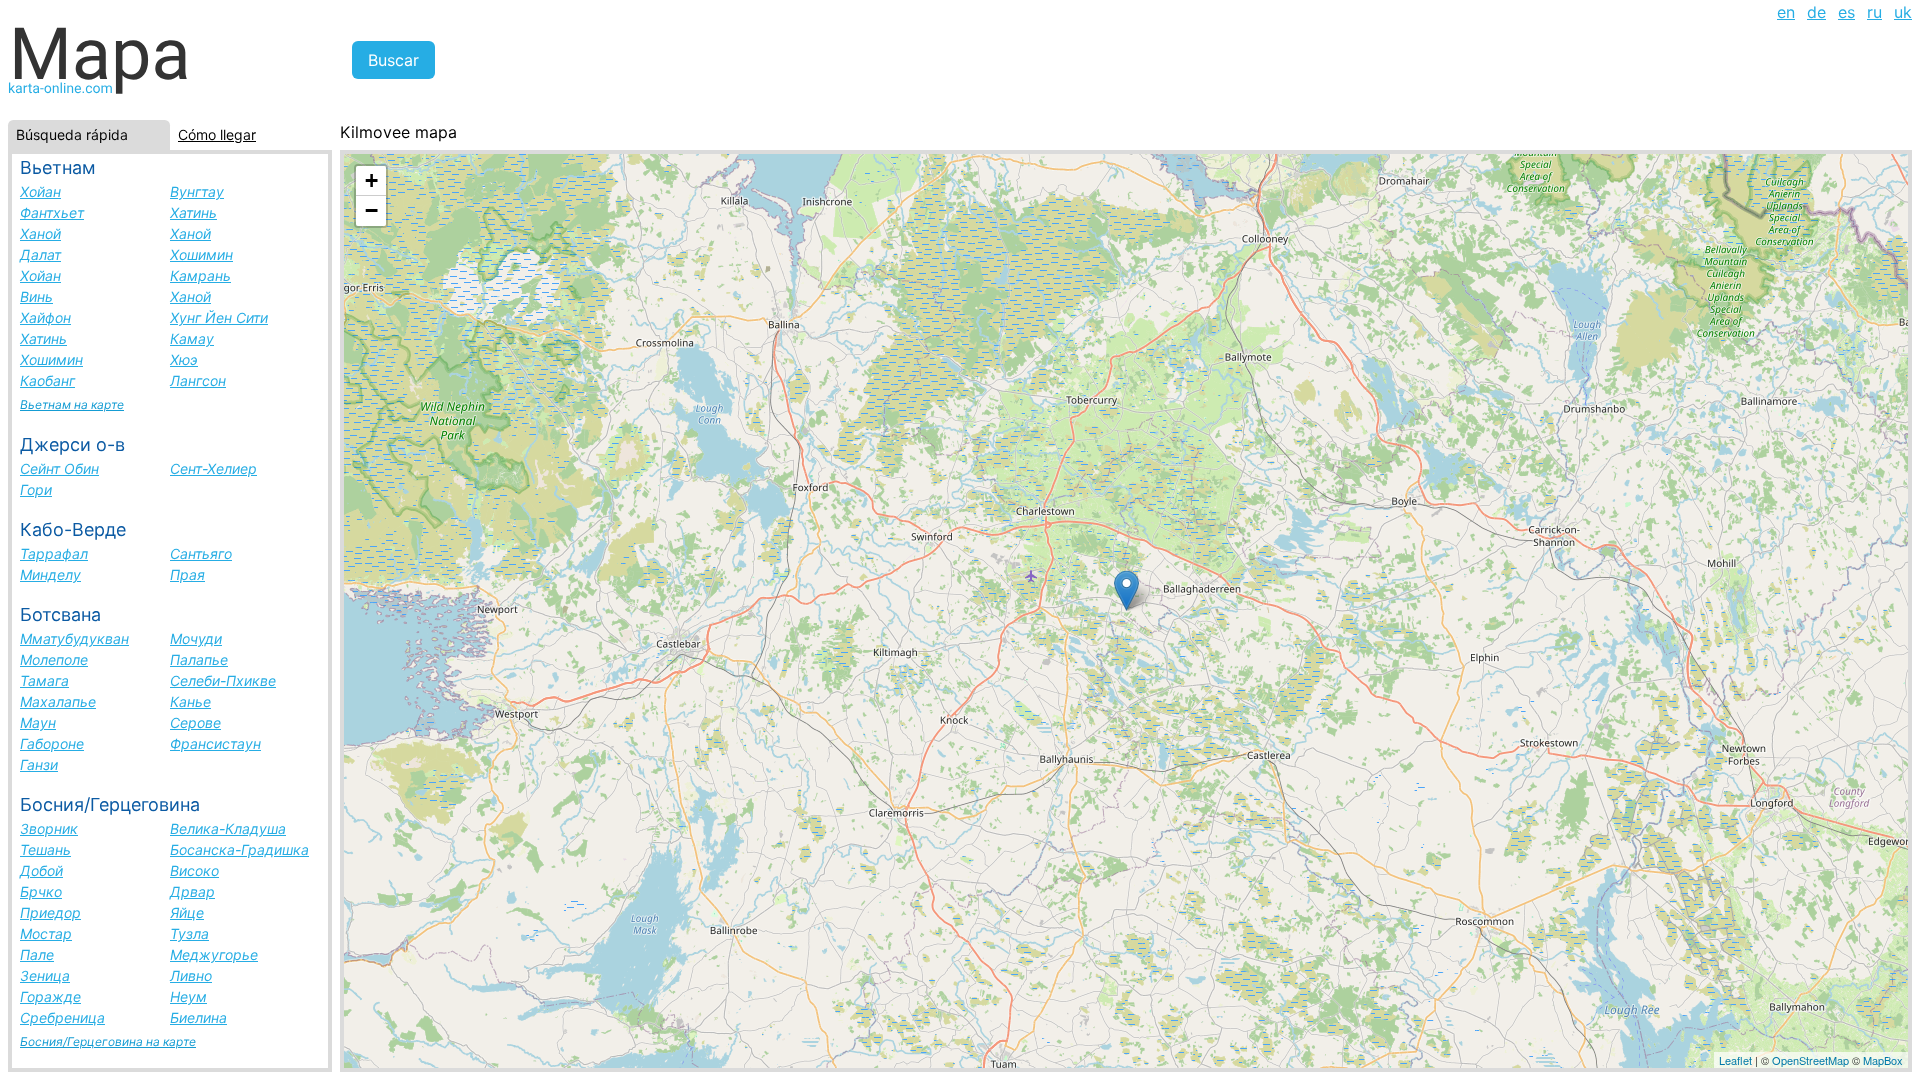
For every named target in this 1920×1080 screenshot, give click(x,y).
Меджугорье (214, 954)
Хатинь (193, 212)
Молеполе (54, 659)
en (1786, 12)
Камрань (200, 275)
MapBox (1883, 1060)
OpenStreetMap (1810, 1060)
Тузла (189, 933)
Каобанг (47, 380)
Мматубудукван (74, 638)
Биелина (198, 1017)
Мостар (46, 933)
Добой (41, 870)
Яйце (187, 912)
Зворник (49, 828)
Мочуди (196, 638)
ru (1874, 12)
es (1846, 12)
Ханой (40, 233)
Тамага (44, 680)
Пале (37, 954)
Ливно (191, 975)
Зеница (45, 975)
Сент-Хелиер (213, 468)
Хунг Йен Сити (219, 317)
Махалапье (58, 701)
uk (1903, 12)
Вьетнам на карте (72, 404)
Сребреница (62, 1017)
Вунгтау (197, 191)
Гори (36, 489)
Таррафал (54, 553)
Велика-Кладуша (228, 828)
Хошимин (201, 254)
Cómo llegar (217, 134)
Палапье (199, 659)
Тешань (45, 849)
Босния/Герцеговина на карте (108, 1041)
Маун (38, 722)
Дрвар (192, 891)
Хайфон (45, 317)
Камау (192, 338)
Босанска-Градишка (239, 849)
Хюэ (184, 359)
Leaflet (1735, 1060)
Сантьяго (201, 553)
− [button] (371, 210)
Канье (190, 701)
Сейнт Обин (59, 468)
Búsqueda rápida (72, 134)
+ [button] (371, 180)
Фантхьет (52, 212)
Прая (187, 574)
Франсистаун (215, 743)
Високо (194, 870)
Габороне (52, 743)
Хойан (40, 191)
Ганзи (39, 764)
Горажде (50, 996)
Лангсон (198, 380)
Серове (195, 722)
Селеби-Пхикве (223, 680)
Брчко (41, 891)
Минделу (50, 574)
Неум (188, 996)
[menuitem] (1786, 12)
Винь (36, 296)
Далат (40, 254)
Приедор (50, 912)
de (1816, 12)
